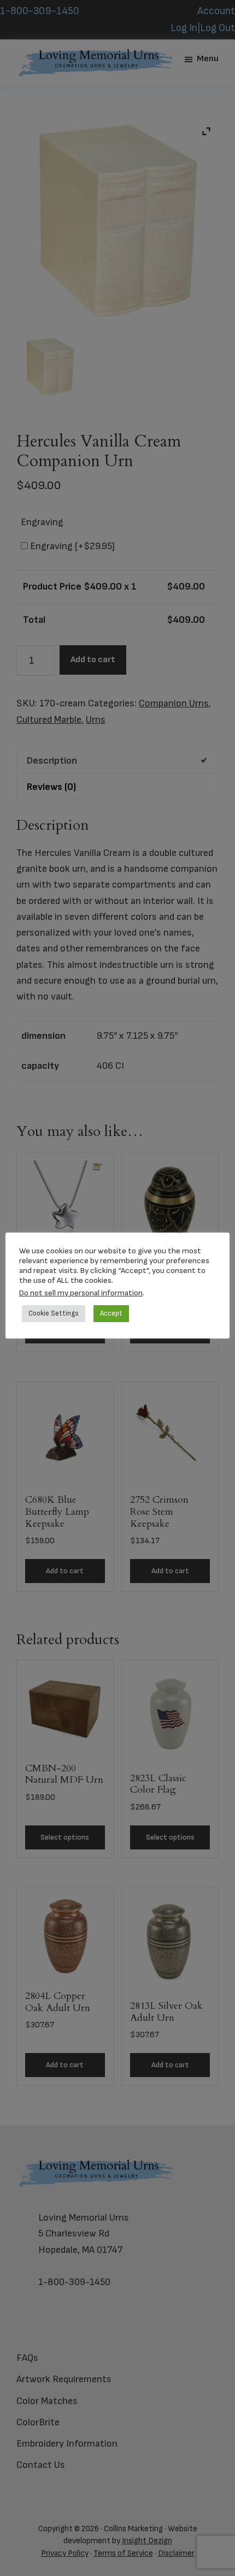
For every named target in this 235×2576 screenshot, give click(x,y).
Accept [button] (111, 1313)
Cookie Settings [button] (54, 1313)
